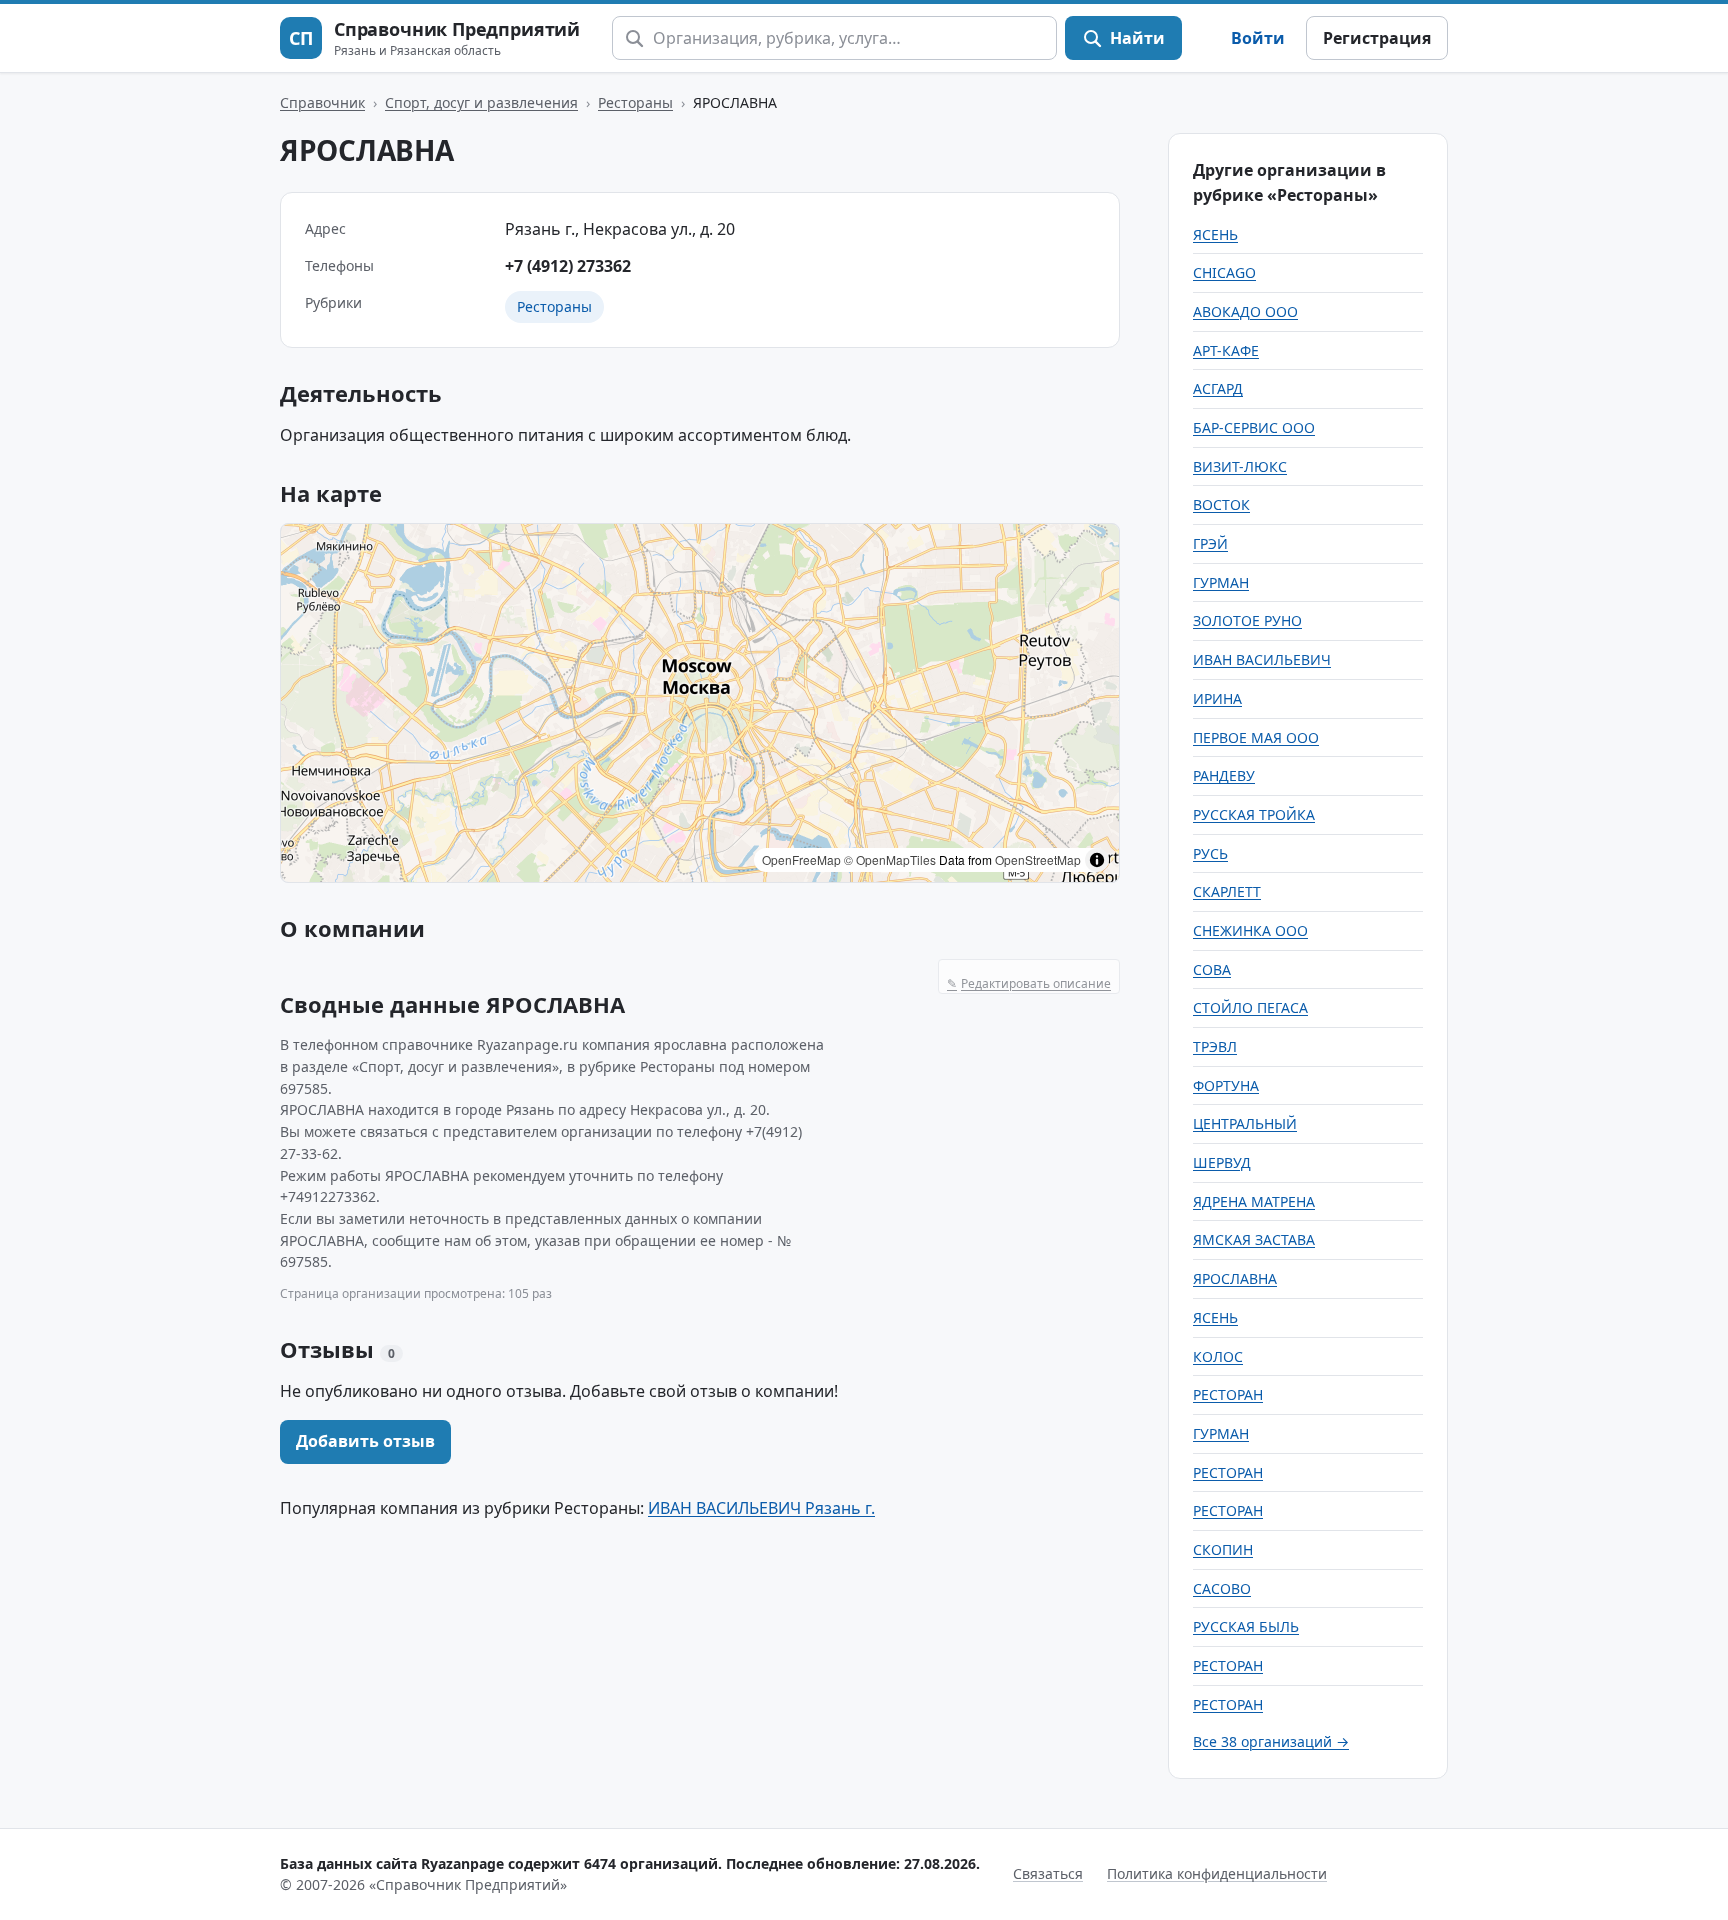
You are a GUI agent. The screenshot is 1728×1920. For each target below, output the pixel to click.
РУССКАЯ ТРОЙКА (1254, 814)
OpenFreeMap (801, 859)
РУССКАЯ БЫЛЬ (1246, 1626)
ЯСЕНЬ (1215, 234)
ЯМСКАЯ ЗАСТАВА (1254, 1239)
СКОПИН (1223, 1549)
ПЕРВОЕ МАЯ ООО (1256, 737)
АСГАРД (1218, 388)
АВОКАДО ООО (1245, 311)
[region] (700, 703)
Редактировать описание (1029, 983)
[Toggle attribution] (1097, 860)
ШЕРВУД (1222, 1162)
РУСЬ (1210, 853)
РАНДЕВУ (1224, 775)
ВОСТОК (1221, 504)
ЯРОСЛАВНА (1235, 1278)
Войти (1258, 38)
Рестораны (635, 102)
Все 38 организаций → (1271, 1741)
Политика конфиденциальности (1217, 1873)
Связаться (1048, 1873)
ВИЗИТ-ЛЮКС (1240, 466)
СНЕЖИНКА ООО (1250, 930)
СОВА (1212, 969)
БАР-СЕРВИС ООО (1254, 427)
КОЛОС (1218, 1356)
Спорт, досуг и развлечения (481, 102)
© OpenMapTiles (890, 859)
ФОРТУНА (1226, 1085)
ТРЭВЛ (1215, 1046)
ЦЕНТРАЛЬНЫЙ (1245, 1123)
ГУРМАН (1221, 582)
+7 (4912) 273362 (568, 266)
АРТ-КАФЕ (1226, 350)
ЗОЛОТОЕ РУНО (1247, 620)
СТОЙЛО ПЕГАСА (1250, 1007)
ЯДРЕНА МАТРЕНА (1254, 1201)
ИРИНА (1217, 698)
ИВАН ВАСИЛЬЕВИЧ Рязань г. (761, 1508)
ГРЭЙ (1210, 543)
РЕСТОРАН (1228, 1394)
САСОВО (1222, 1588)
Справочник (322, 102)
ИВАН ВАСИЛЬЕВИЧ (1262, 659)
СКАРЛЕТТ (1227, 891)
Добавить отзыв (365, 1441)
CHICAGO (1224, 272)
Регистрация (1377, 38)
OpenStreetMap (1038, 859)
